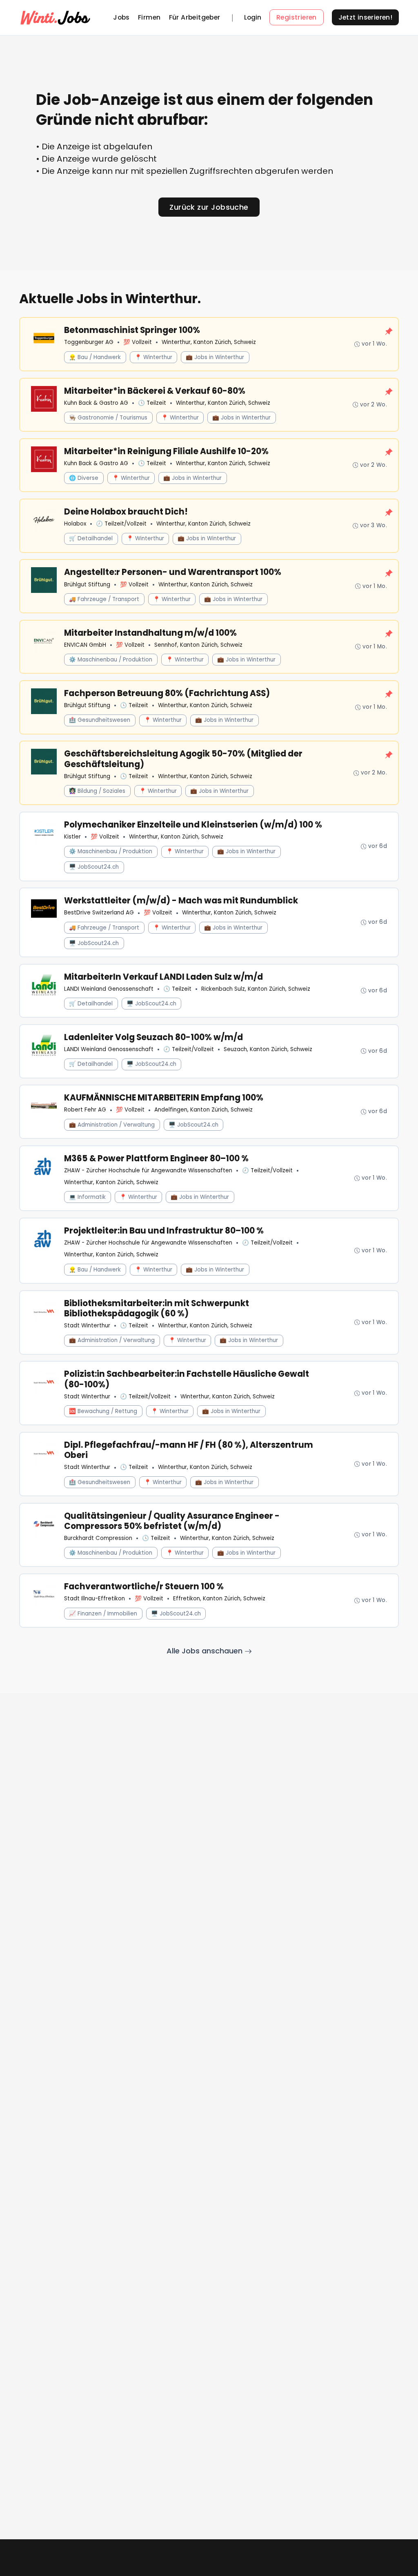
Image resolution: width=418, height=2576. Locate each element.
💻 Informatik (87, 1197)
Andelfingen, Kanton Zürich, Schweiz (203, 1110)
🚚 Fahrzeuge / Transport (104, 599)
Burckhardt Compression (98, 1538)
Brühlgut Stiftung (87, 585)
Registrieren (297, 17)
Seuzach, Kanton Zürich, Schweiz (268, 1049)
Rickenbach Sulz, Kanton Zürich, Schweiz (256, 989)
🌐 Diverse (84, 478)
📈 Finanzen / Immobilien (103, 1614)
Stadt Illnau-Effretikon (94, 1599)
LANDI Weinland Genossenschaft (109, 989)
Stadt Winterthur (87, 1326)
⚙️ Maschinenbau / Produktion (111, 660)
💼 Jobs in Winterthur (215, 357)
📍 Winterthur (153, 357)
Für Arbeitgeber (195, 17)
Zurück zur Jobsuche (209, 207)
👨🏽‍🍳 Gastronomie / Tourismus (108, 418)
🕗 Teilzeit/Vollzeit (121, 524)
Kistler (72, 837)
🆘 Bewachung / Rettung (103, 1411)
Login (253, 18)
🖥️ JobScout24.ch (94, 867)
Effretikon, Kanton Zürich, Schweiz (219, 1599)
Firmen (149, 17)
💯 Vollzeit (138, 342)
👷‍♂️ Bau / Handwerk (95, 357)
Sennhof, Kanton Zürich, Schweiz (198, 645)
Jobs (121, 17)
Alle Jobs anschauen (206, 1651)
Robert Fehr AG (85, 1110)
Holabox (75, 524)
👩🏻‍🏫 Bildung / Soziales (97, 791)
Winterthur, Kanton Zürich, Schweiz (209, 342)
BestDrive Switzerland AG (99, 913)
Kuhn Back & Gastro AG (96, 403)
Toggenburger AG (89, 342)
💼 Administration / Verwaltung (112, 1125)
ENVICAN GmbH (85, 645)
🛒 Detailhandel (91, 538)
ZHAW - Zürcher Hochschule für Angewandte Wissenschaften (148, 1170)
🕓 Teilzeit (152, 403)
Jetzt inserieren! (366, 17)
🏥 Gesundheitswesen (100, 720)
